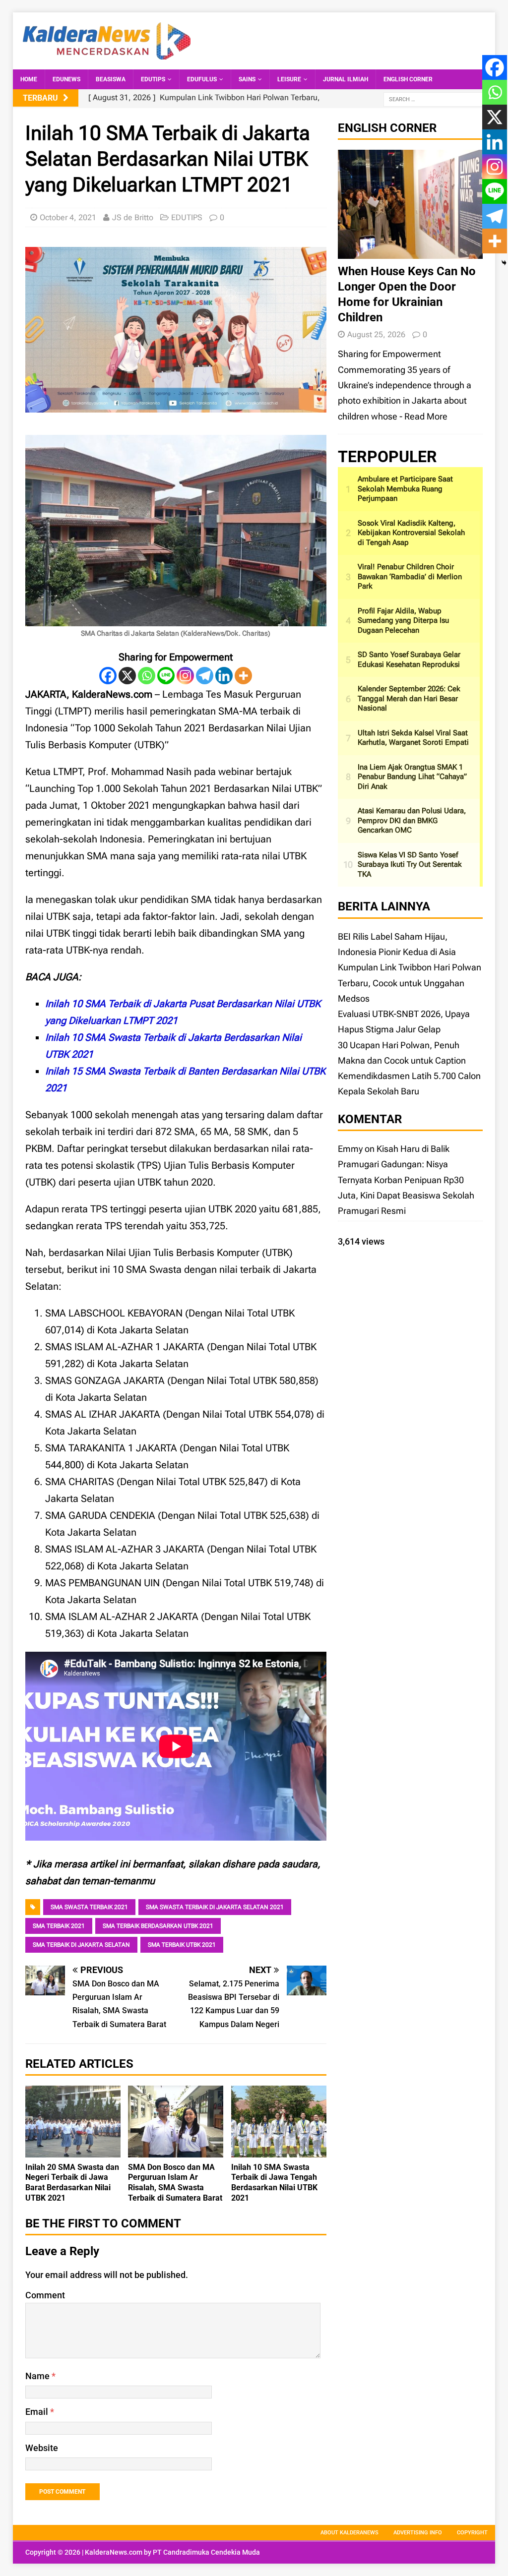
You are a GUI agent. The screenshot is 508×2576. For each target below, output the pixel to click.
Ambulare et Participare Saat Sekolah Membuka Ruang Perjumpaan (405, 489)
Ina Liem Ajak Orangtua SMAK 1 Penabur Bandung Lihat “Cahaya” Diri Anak (412, 777)
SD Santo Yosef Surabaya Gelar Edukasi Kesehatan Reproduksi (409, 659)
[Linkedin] (224, 676)
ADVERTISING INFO (418, 2533)
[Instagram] (185, 676)
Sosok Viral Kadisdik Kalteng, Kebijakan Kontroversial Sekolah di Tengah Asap (411, 533)
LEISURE (289, 79)
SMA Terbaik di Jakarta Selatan (81, 1945)
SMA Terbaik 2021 (59, 1926)
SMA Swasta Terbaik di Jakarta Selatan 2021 (215, 1907)
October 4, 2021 (68, 217)
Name (38, 2376)
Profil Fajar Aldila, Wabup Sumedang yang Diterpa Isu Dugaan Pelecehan (403, 621)
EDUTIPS (153, 79)
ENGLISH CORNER (408, 79)
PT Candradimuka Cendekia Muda (206, 2552)
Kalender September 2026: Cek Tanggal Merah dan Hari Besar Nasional (409, 698)
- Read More (423, 416)
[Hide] (504, 263)
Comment (45, 2295)
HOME (29, 79)
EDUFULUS (202, 79)
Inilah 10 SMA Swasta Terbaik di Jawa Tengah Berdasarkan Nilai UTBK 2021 (274, 2183)
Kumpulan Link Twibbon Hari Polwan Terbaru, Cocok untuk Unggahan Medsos (410, 983)
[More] (243, 676)
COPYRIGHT (472, 2533)
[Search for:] (433, 98)
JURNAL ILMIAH (346, 79)
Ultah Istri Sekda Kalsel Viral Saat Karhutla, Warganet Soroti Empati (413, 738)
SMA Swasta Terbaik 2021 (89, 1907)
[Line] (166, 676)
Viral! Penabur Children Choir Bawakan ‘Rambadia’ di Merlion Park (410, 576)
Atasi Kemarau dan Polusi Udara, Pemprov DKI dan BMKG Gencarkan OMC (412, 820)
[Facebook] (108, 676)
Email (38, 2412)
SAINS (247, 79)
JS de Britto (133, 217)
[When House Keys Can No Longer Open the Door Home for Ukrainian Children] (410, 251)
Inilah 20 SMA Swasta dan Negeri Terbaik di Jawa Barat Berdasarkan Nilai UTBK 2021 (72, 2183)
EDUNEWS (66, 79)
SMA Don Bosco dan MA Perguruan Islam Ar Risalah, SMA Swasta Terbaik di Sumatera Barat (175, 2183)
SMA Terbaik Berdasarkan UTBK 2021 (158, 1926)
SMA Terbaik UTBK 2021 (182, 1945)
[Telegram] (205, 676)
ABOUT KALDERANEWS (349, 2533)
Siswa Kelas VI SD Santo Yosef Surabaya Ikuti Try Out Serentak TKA (410, 865)
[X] (127, 676)
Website (42, 2448)
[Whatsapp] (147, 676)
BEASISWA (111, 79)
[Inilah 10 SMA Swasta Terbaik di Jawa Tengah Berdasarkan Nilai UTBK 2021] (279, 2149)
